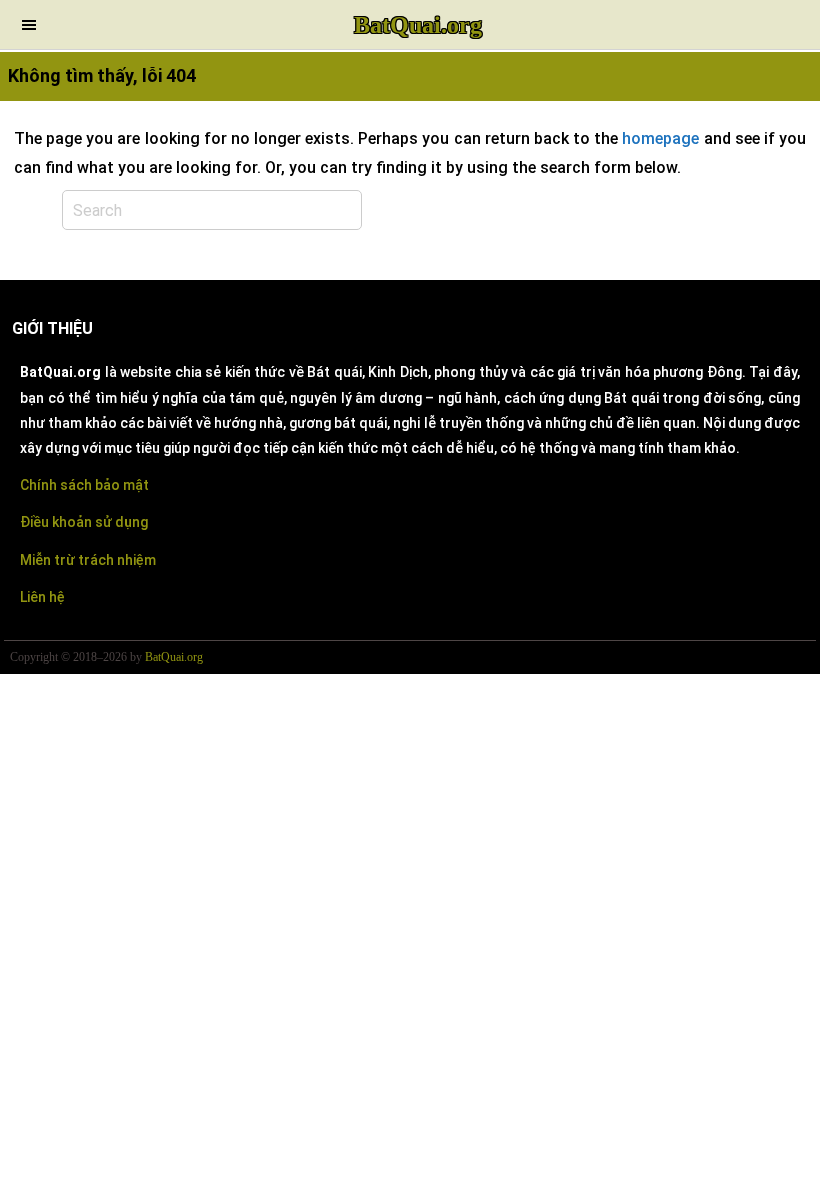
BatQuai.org (418, 25)
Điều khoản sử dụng (84, 522)
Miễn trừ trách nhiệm (88, 560)
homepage (660, 138)
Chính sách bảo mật (84, 485)
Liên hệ (42, 597)
